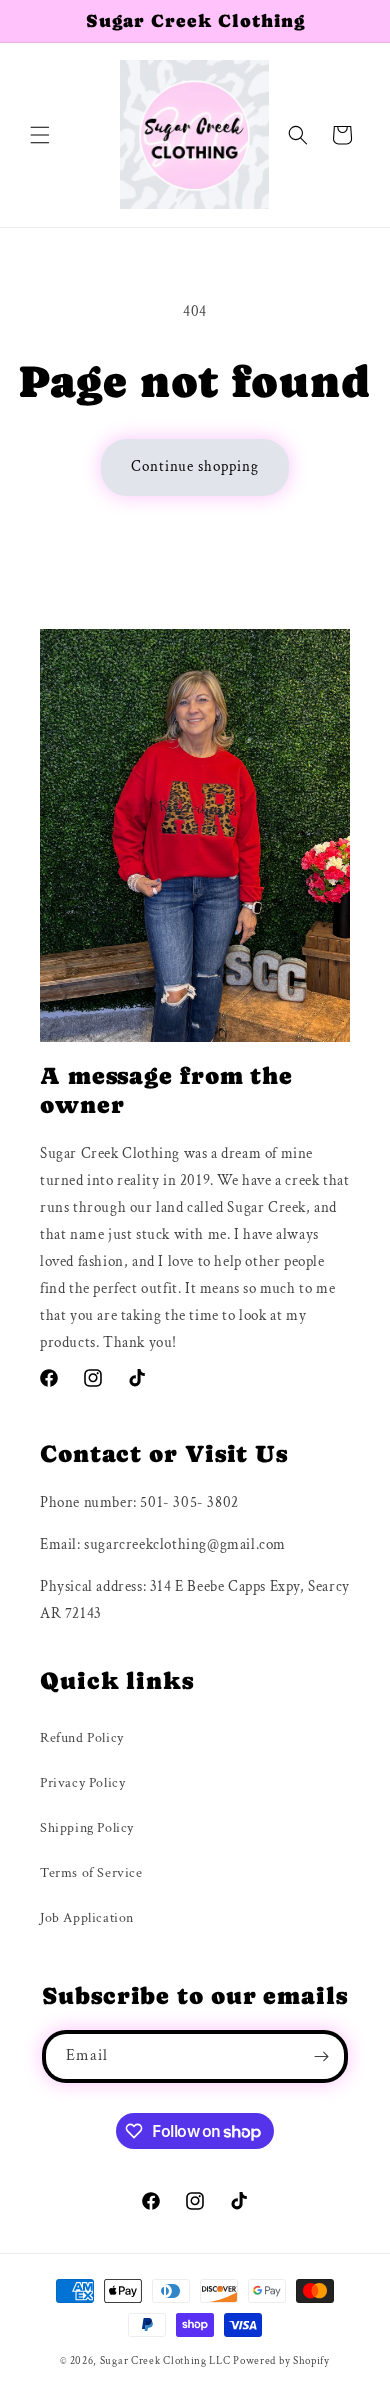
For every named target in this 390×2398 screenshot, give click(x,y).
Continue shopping (195, 466)
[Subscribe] (322, 2056)
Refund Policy (82, 1738)
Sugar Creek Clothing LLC (165, 2361)
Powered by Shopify (281, 2361)
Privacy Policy (82, 1783)
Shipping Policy (87, 1828)
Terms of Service (91, 1873)
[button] (40, 135)
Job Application (87, 1918)
